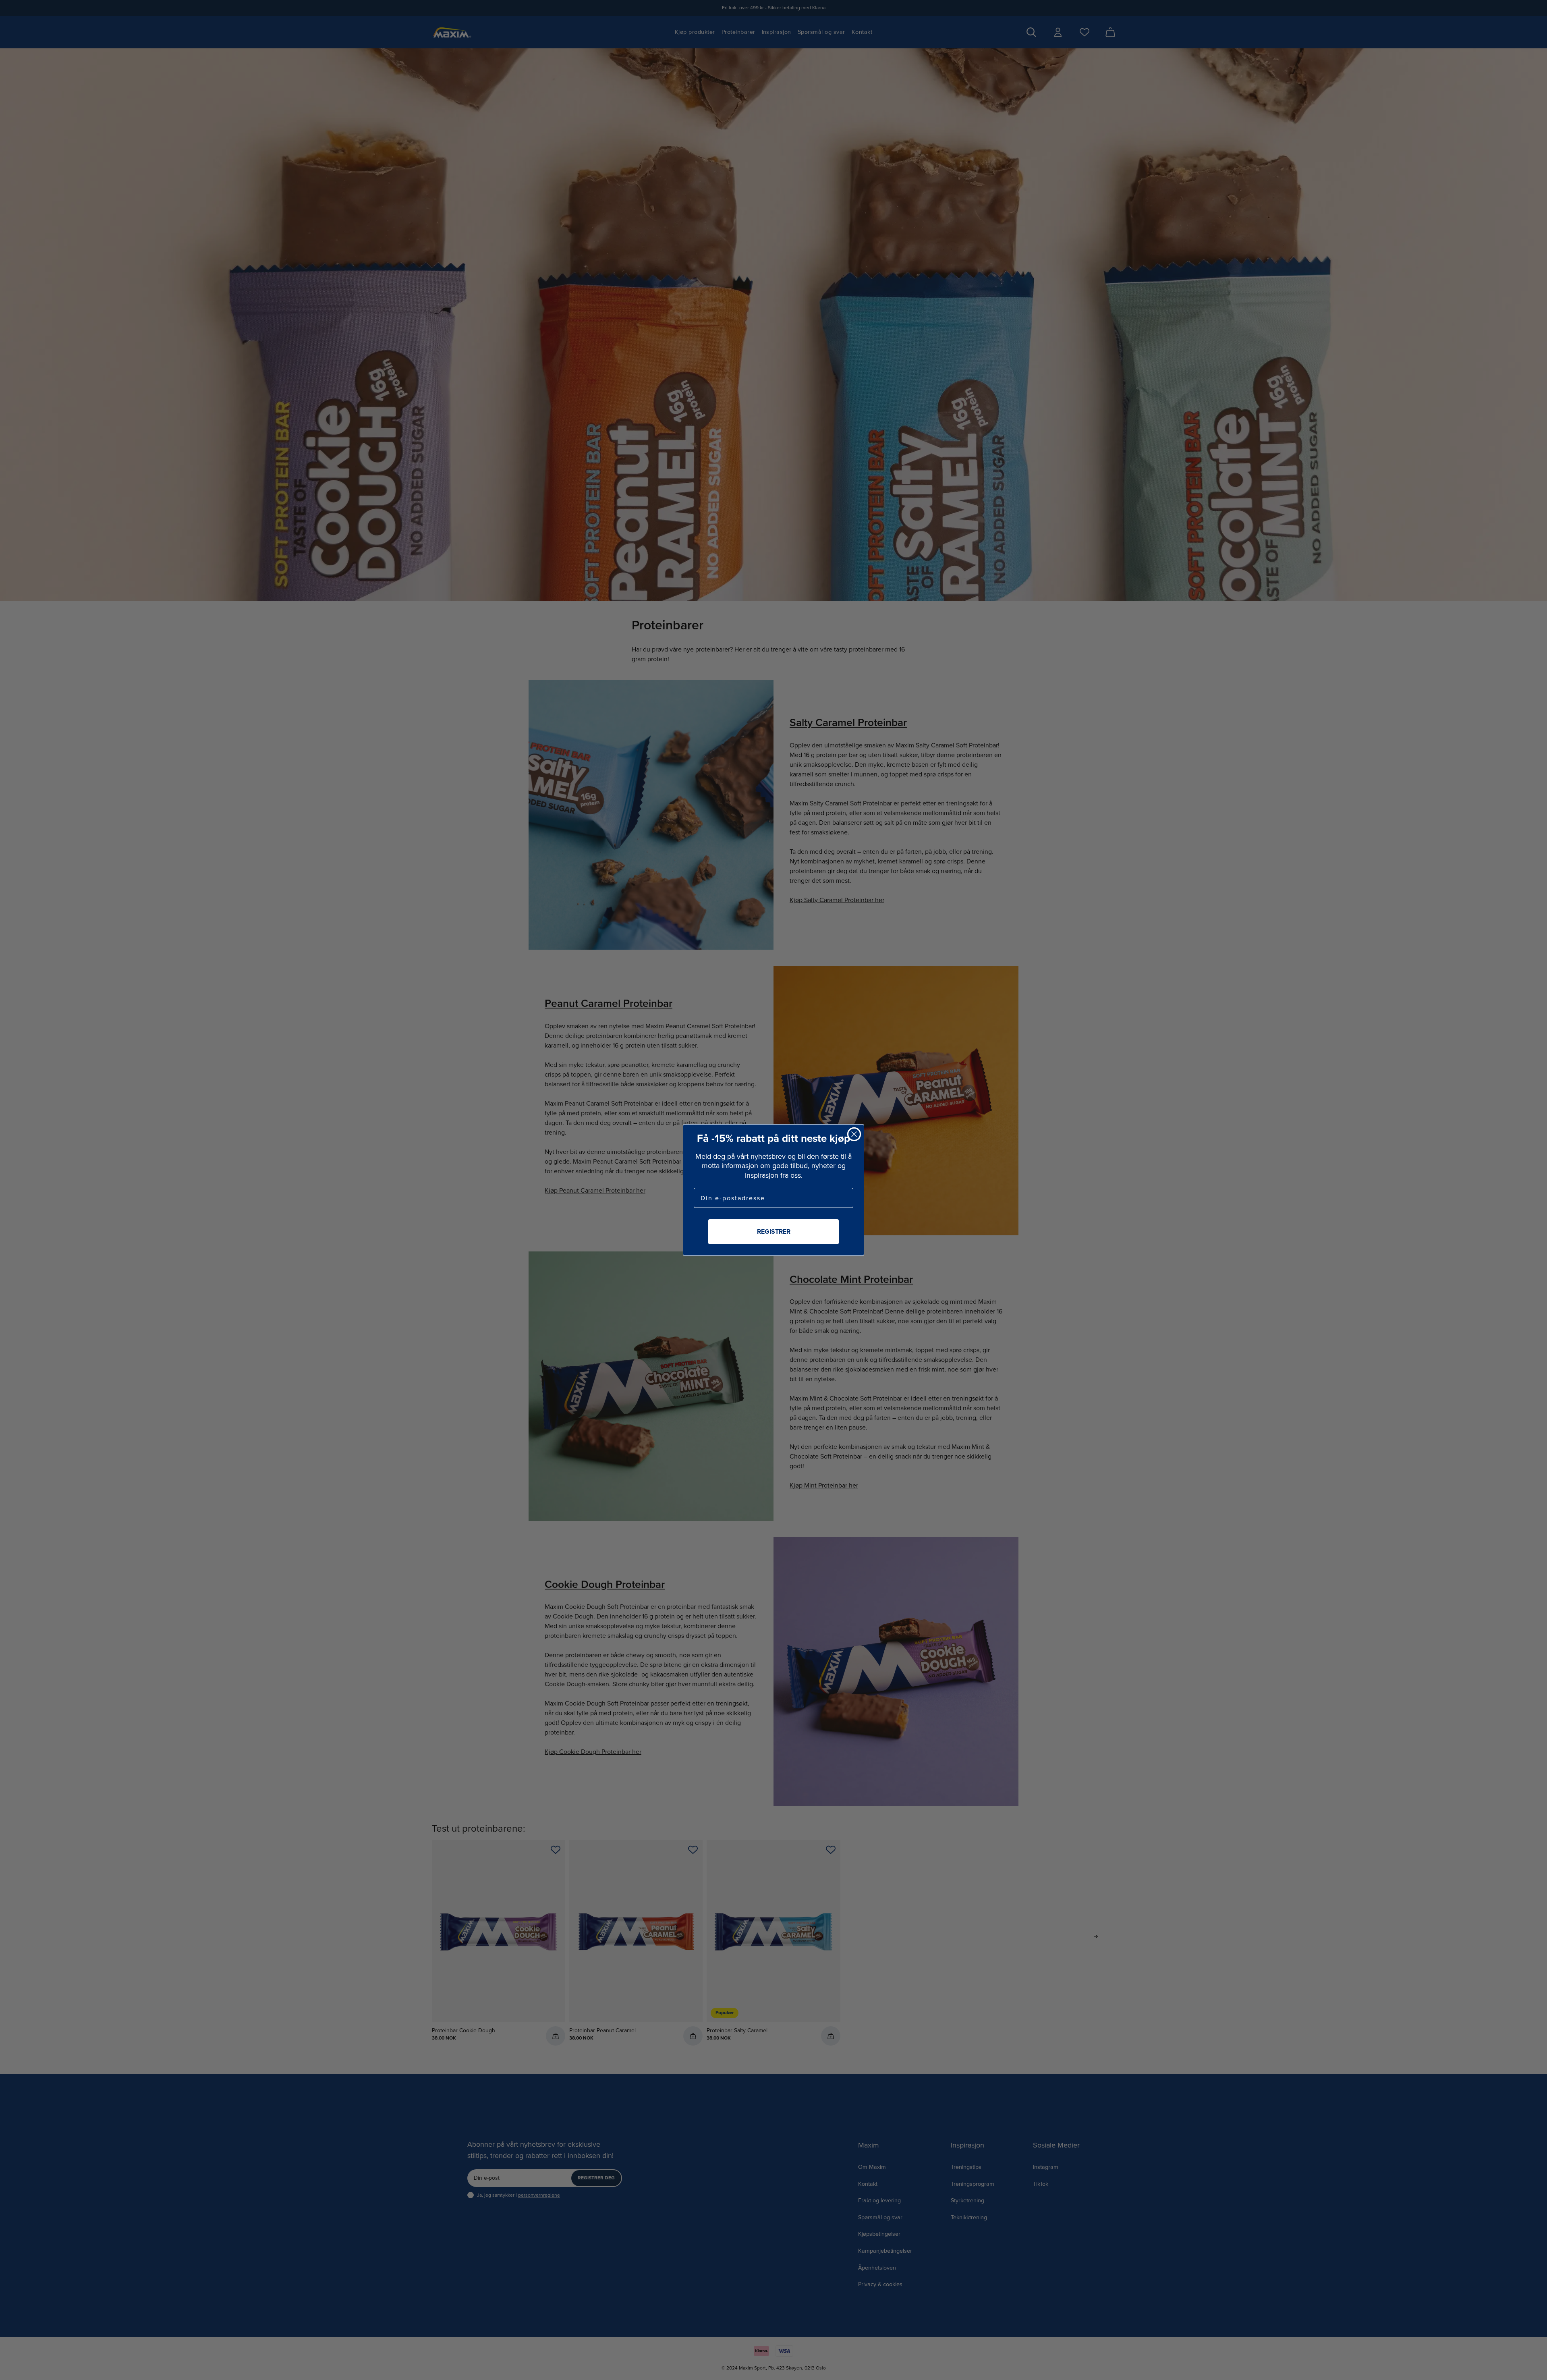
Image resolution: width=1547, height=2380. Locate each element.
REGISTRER (774, 1231)
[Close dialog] (854, 1134)
